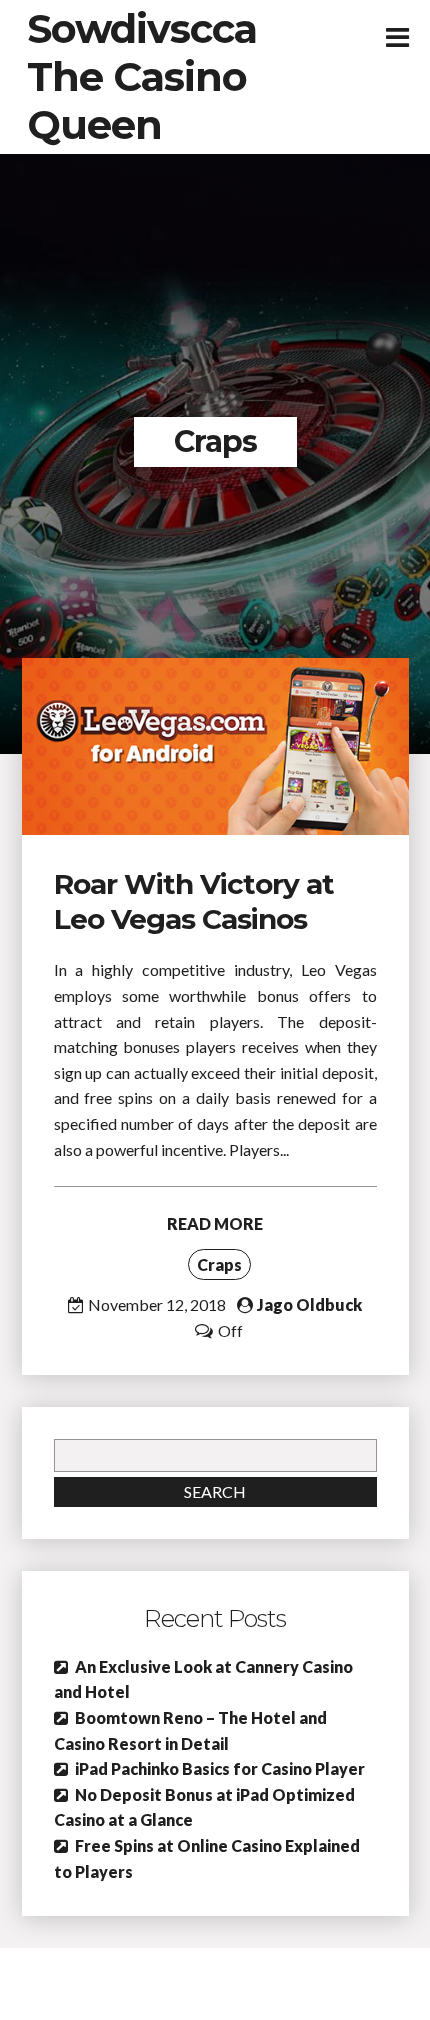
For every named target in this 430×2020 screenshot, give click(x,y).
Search (215, 1491)
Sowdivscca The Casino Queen (142, 76)
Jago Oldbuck (309, 1304)
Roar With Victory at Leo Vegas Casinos (194, 901)
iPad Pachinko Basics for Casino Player (220, 1768)
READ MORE (215, 1223)
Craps (219, 1264)
